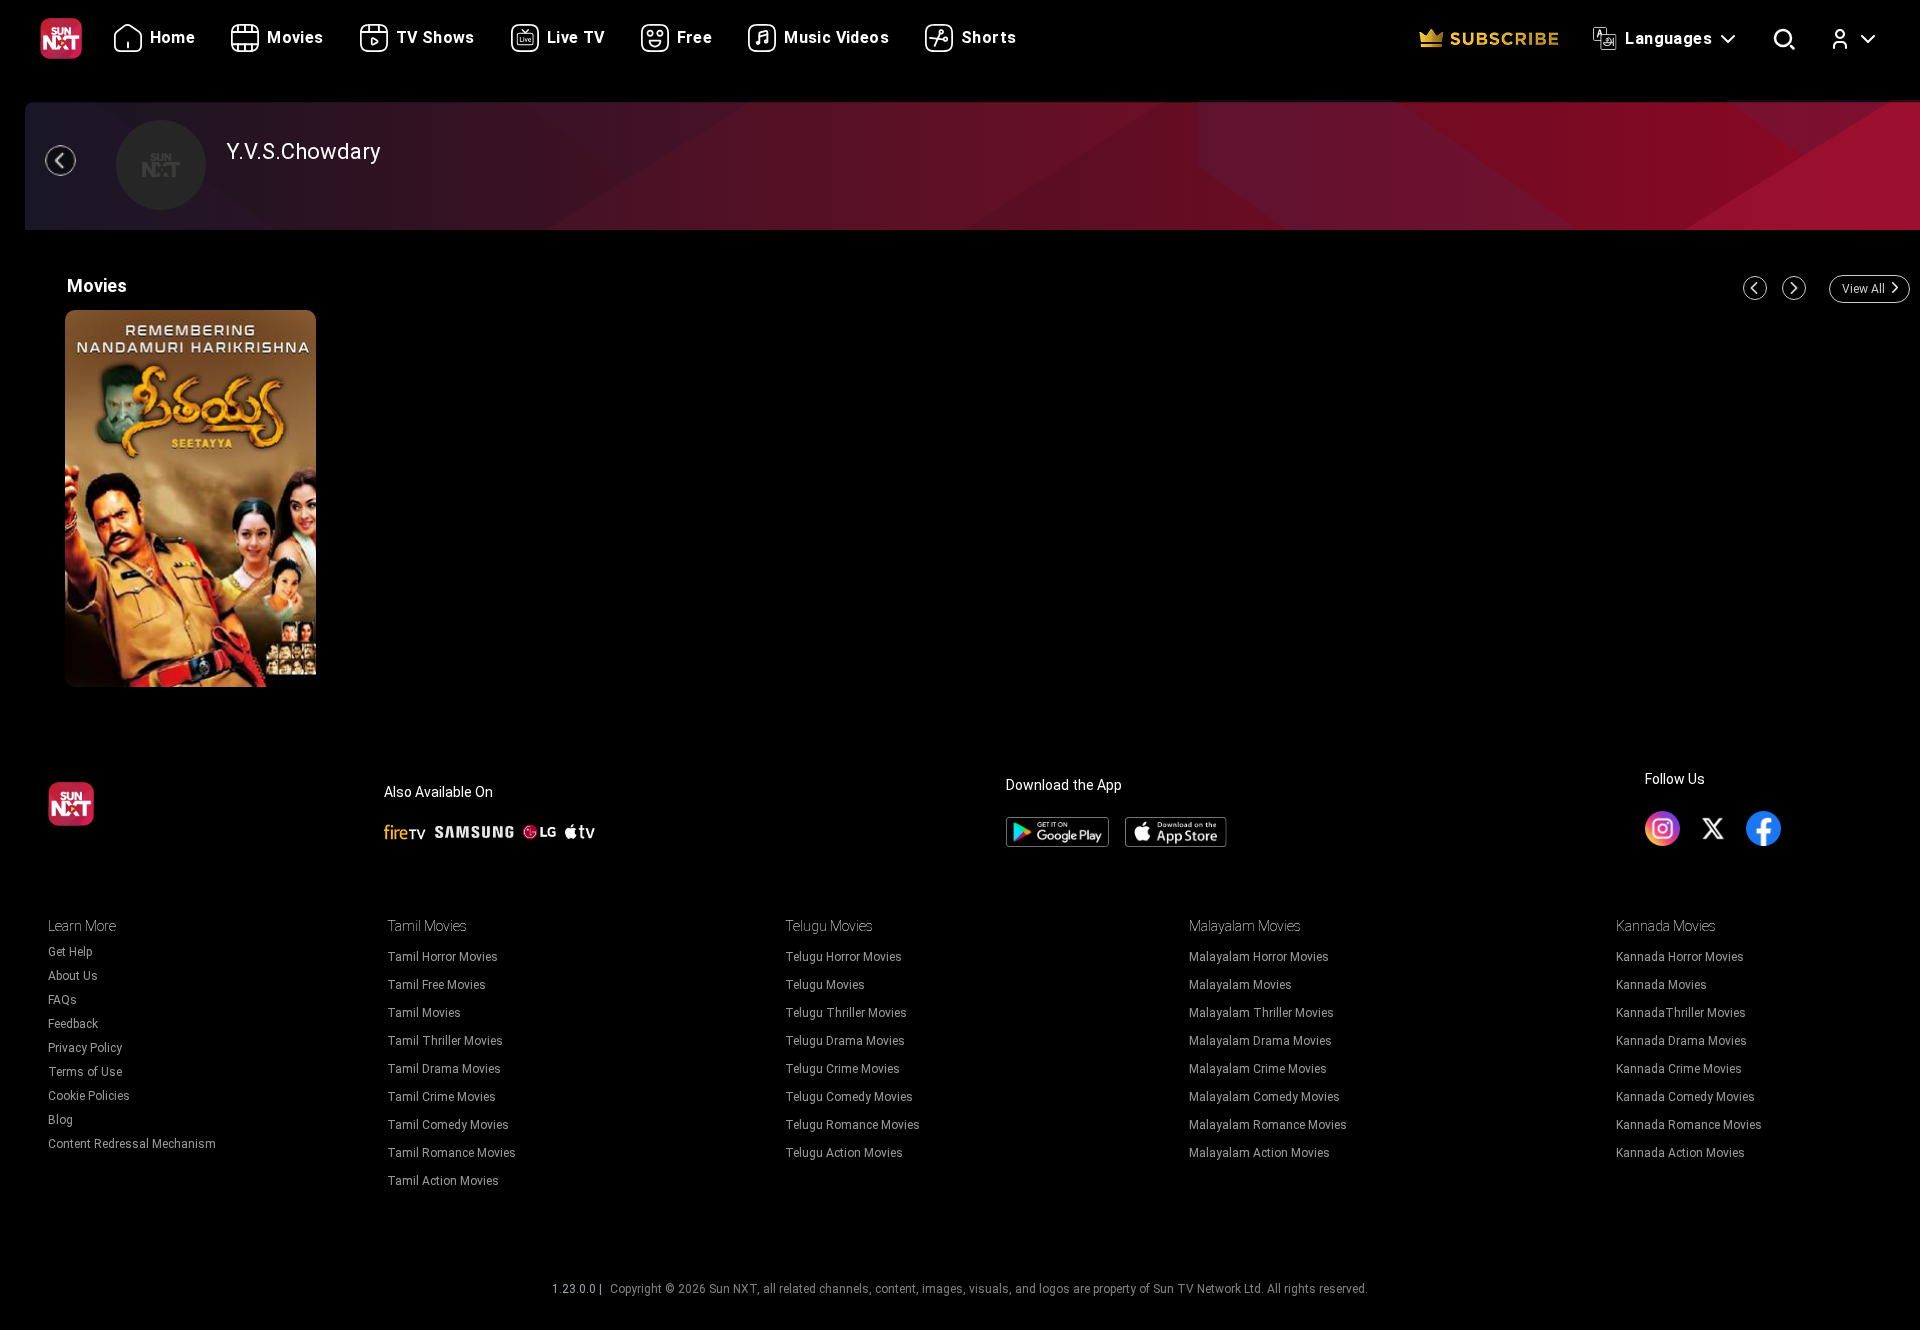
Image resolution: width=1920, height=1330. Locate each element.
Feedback (73, 1024)
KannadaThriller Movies (1681, 1013)
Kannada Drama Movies (1681, 1041)
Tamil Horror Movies (442, 957)
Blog (60, 1120)
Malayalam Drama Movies (1260, 1041)
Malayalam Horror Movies (1259, 957)
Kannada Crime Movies (1679, 1069)
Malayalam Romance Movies (1268, 1125)
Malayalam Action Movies (1259, 1153)
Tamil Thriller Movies (445, 1041)
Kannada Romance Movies (1689, 1125)
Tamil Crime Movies (441, 1097)
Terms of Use (85, 1072)
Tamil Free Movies (436, 985)
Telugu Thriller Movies (846, 1013)
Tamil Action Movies (443, 1181)
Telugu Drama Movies (845, 1041)
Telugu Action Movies (844, 1153)
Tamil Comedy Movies (448, 1125)
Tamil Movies (424, 1013)
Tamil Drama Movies (444, 1069)
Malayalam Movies (1240, 985)
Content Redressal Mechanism (132, 1144)
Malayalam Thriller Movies (1261, 1013)
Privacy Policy (85, 1048)
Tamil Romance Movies (451, 1153)
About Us (73, 976)
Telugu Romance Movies (852, 1125)
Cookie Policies (89, 1096)
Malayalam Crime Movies (1258, 1069)
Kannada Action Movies (1680, 1153)
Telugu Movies (825, 985)
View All (1863, 289)
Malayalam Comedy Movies (1264, 1097)
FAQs (62, 1000)
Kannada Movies (1661, 985)
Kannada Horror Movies (1680, 957)
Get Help (70, 952)
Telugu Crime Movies (842, 1069)
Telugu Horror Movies (843, 957)
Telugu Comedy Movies (849, 1097)
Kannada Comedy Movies (1685, 1097)
